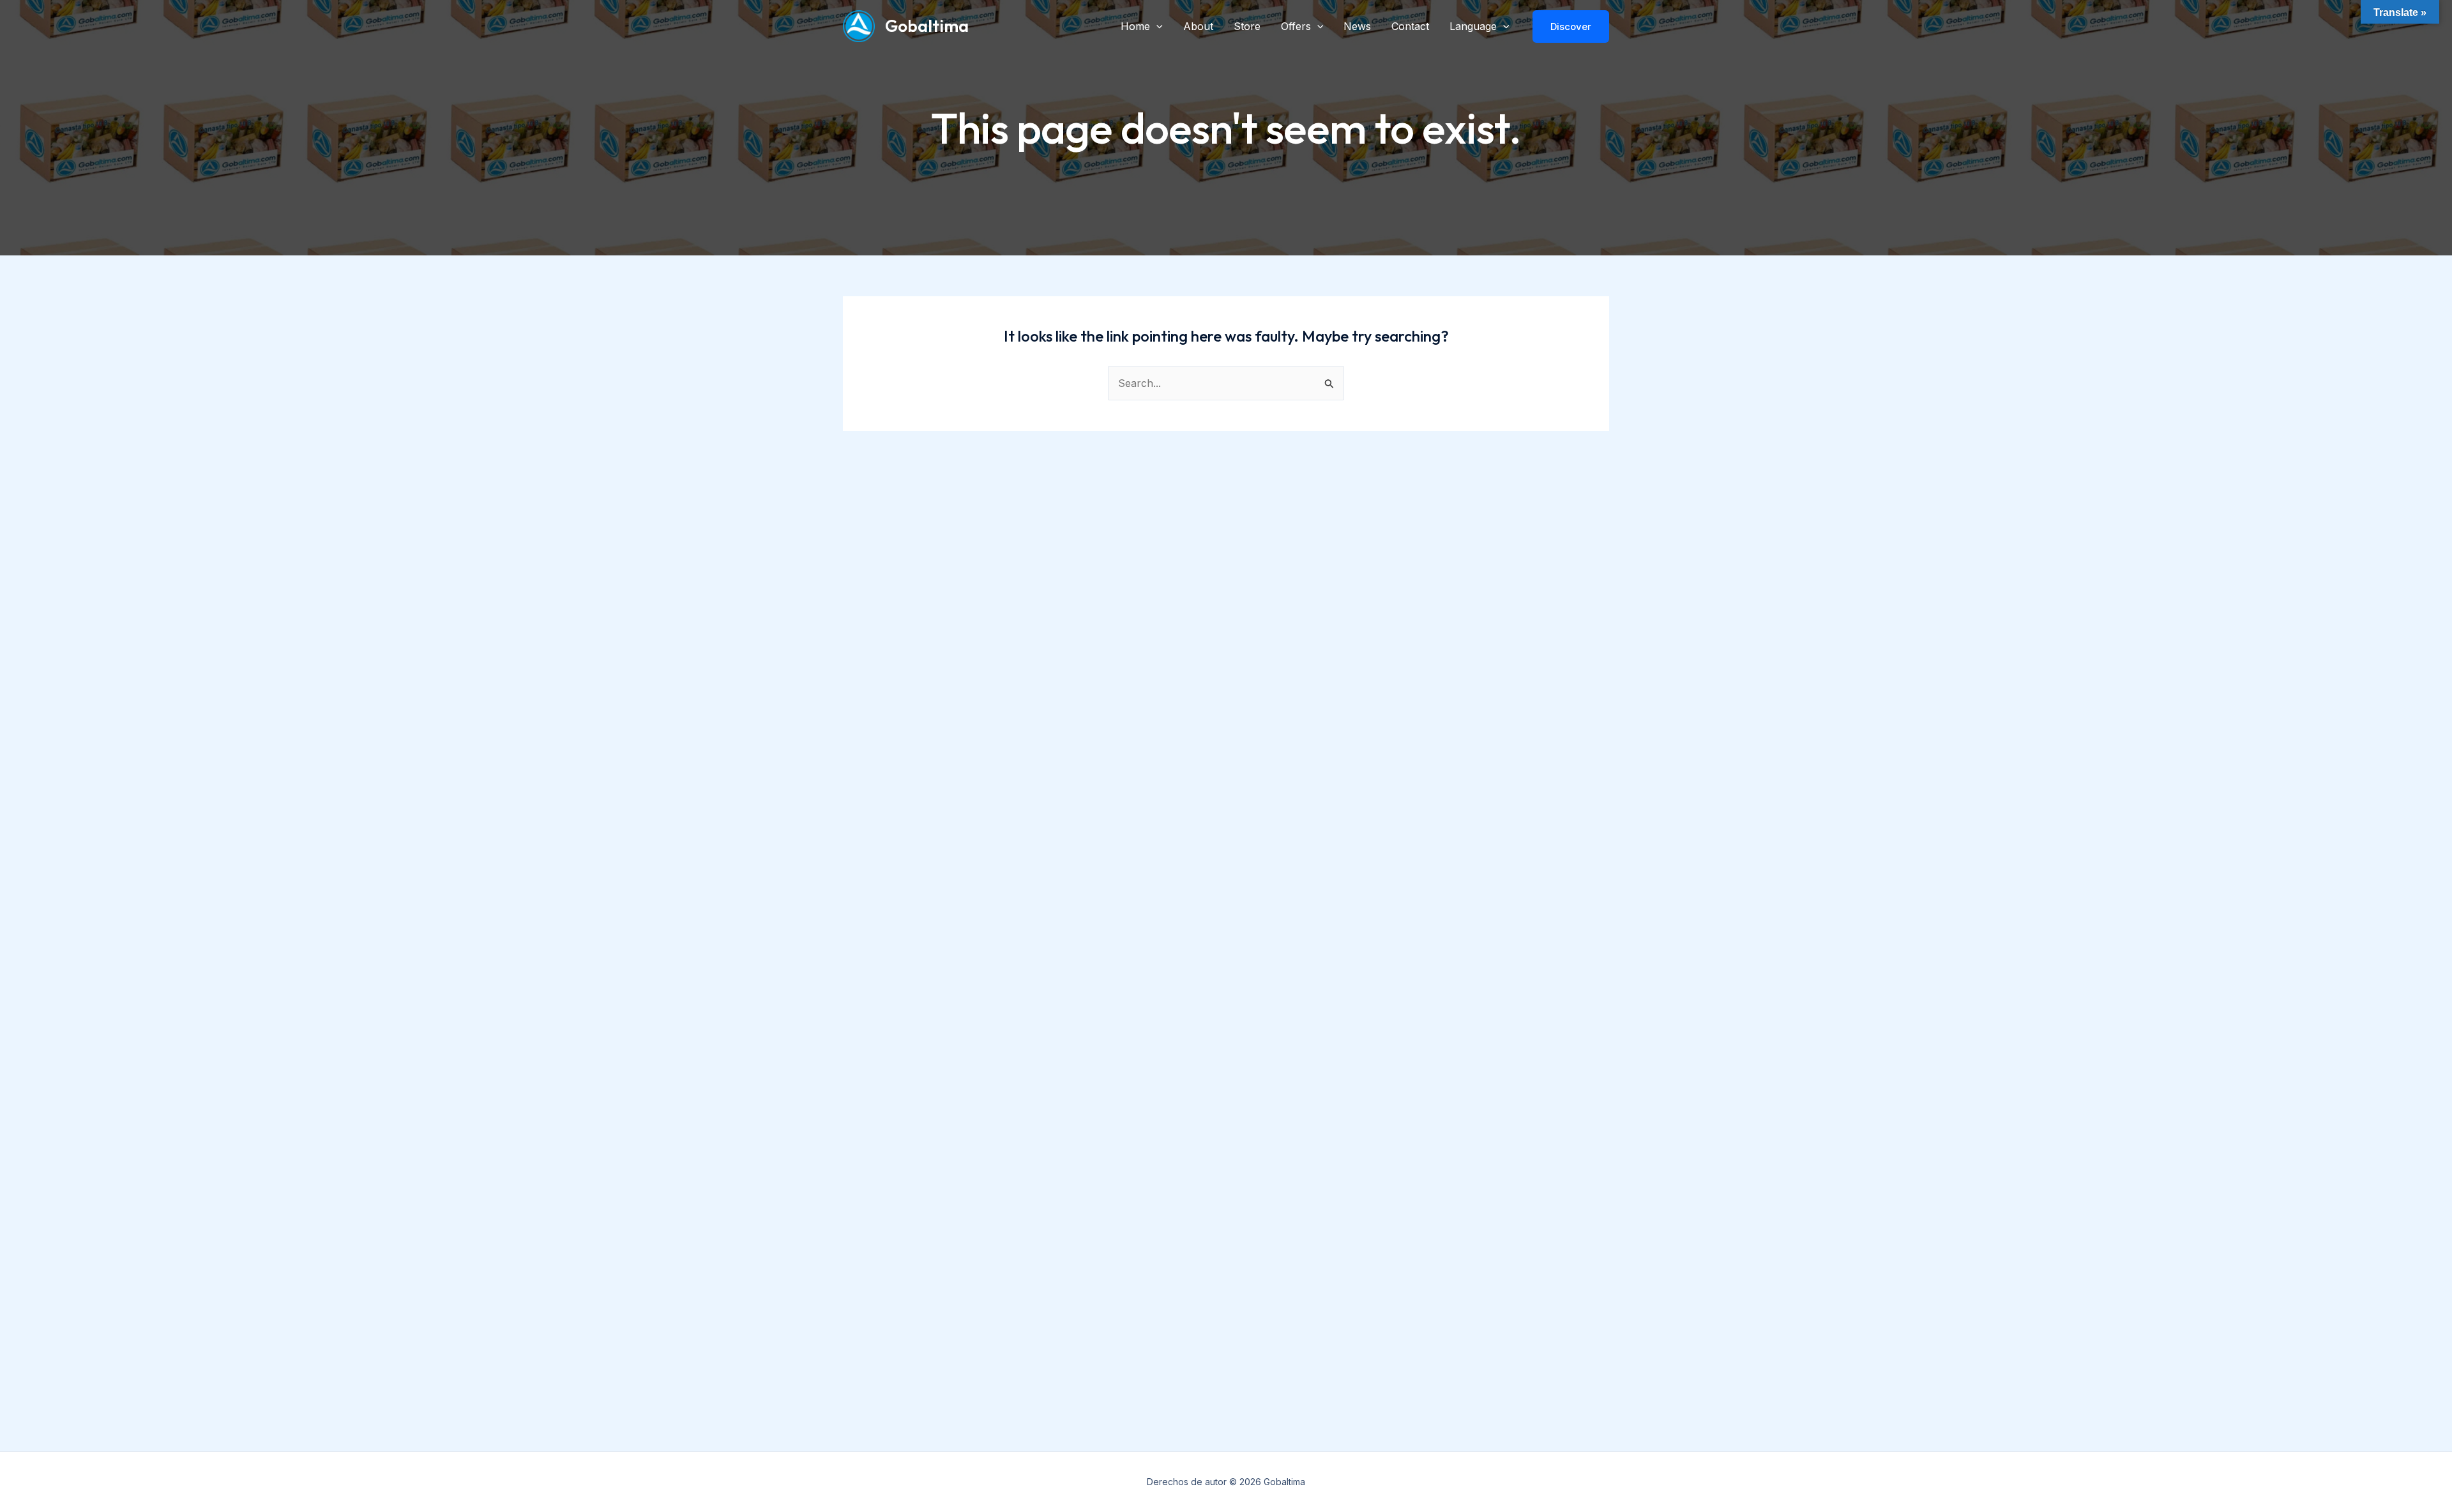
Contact (1410, 26)
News (1357, 26)
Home (1135, 26)
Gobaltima (927, 26)
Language (1473, 26)
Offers (1296, 26)
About (1198, 26)
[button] (1156, 26)
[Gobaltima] (859, 25)
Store (1247, 26)
